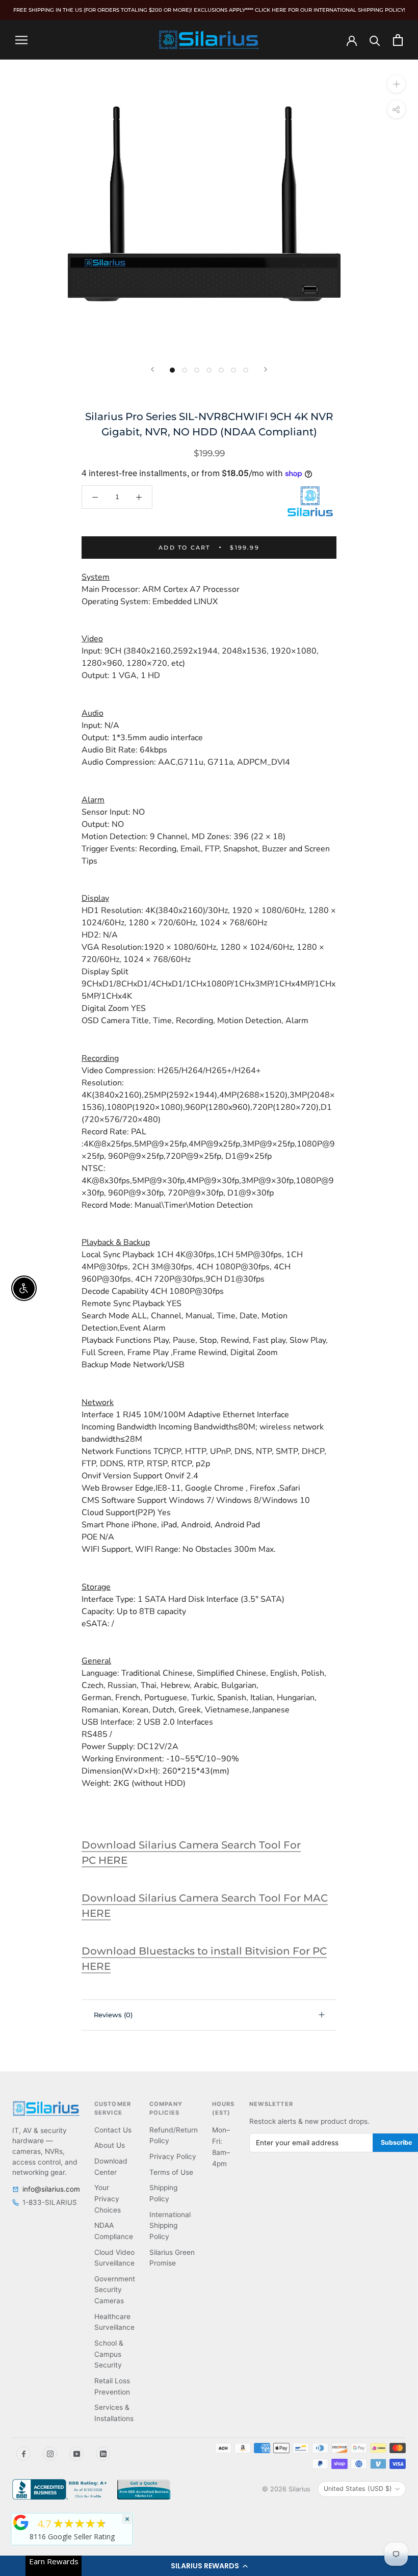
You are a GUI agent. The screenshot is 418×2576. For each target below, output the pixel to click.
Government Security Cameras (115, 2290)
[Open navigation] (21, 40)
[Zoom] (396, 84)
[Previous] (152, 369)
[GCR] (21, 2522)
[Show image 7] (246, 370)
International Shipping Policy (170, 2226)
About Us (110, 2145)
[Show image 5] (221, 370)
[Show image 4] (209, 370)
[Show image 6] (233, 370)
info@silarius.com (51, 2189)
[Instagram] (50, 2454)
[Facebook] (23, 2454)
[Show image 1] (172, 370)
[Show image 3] (197, 370)
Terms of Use (171, 2172)
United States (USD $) (358, 2489)
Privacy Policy (173, 2156)
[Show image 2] (185, 370)
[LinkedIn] (103, 2454)
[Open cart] (398, 40)
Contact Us (113, 2130)
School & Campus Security (109, 2354)
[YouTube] (76, 2454)
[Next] (266, 369)
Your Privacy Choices (108, 2198)
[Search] (375, 40)
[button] (209, 2566)
